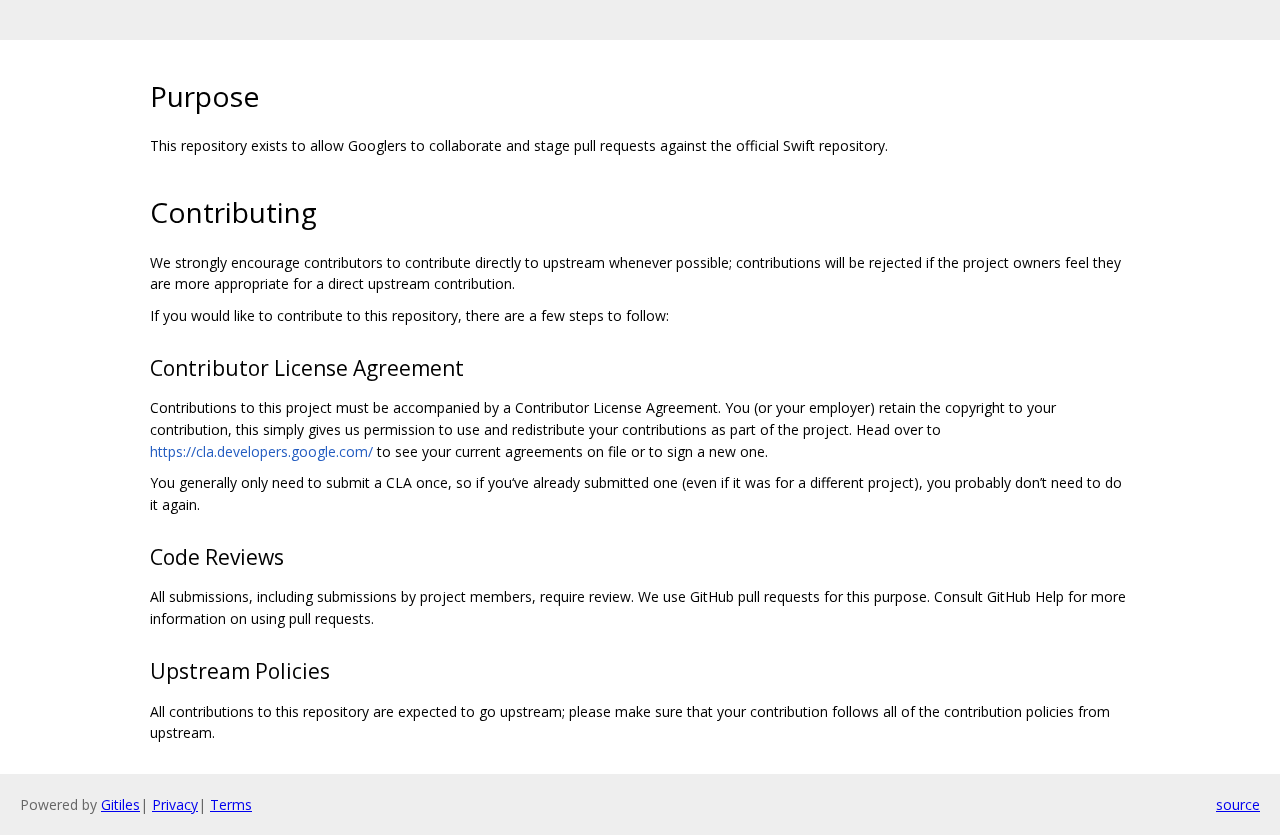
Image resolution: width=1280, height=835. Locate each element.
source (1238, 804)
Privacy (175, 804)
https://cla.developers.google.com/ (261, 451)
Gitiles (120, 804)
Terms (231, 804)
